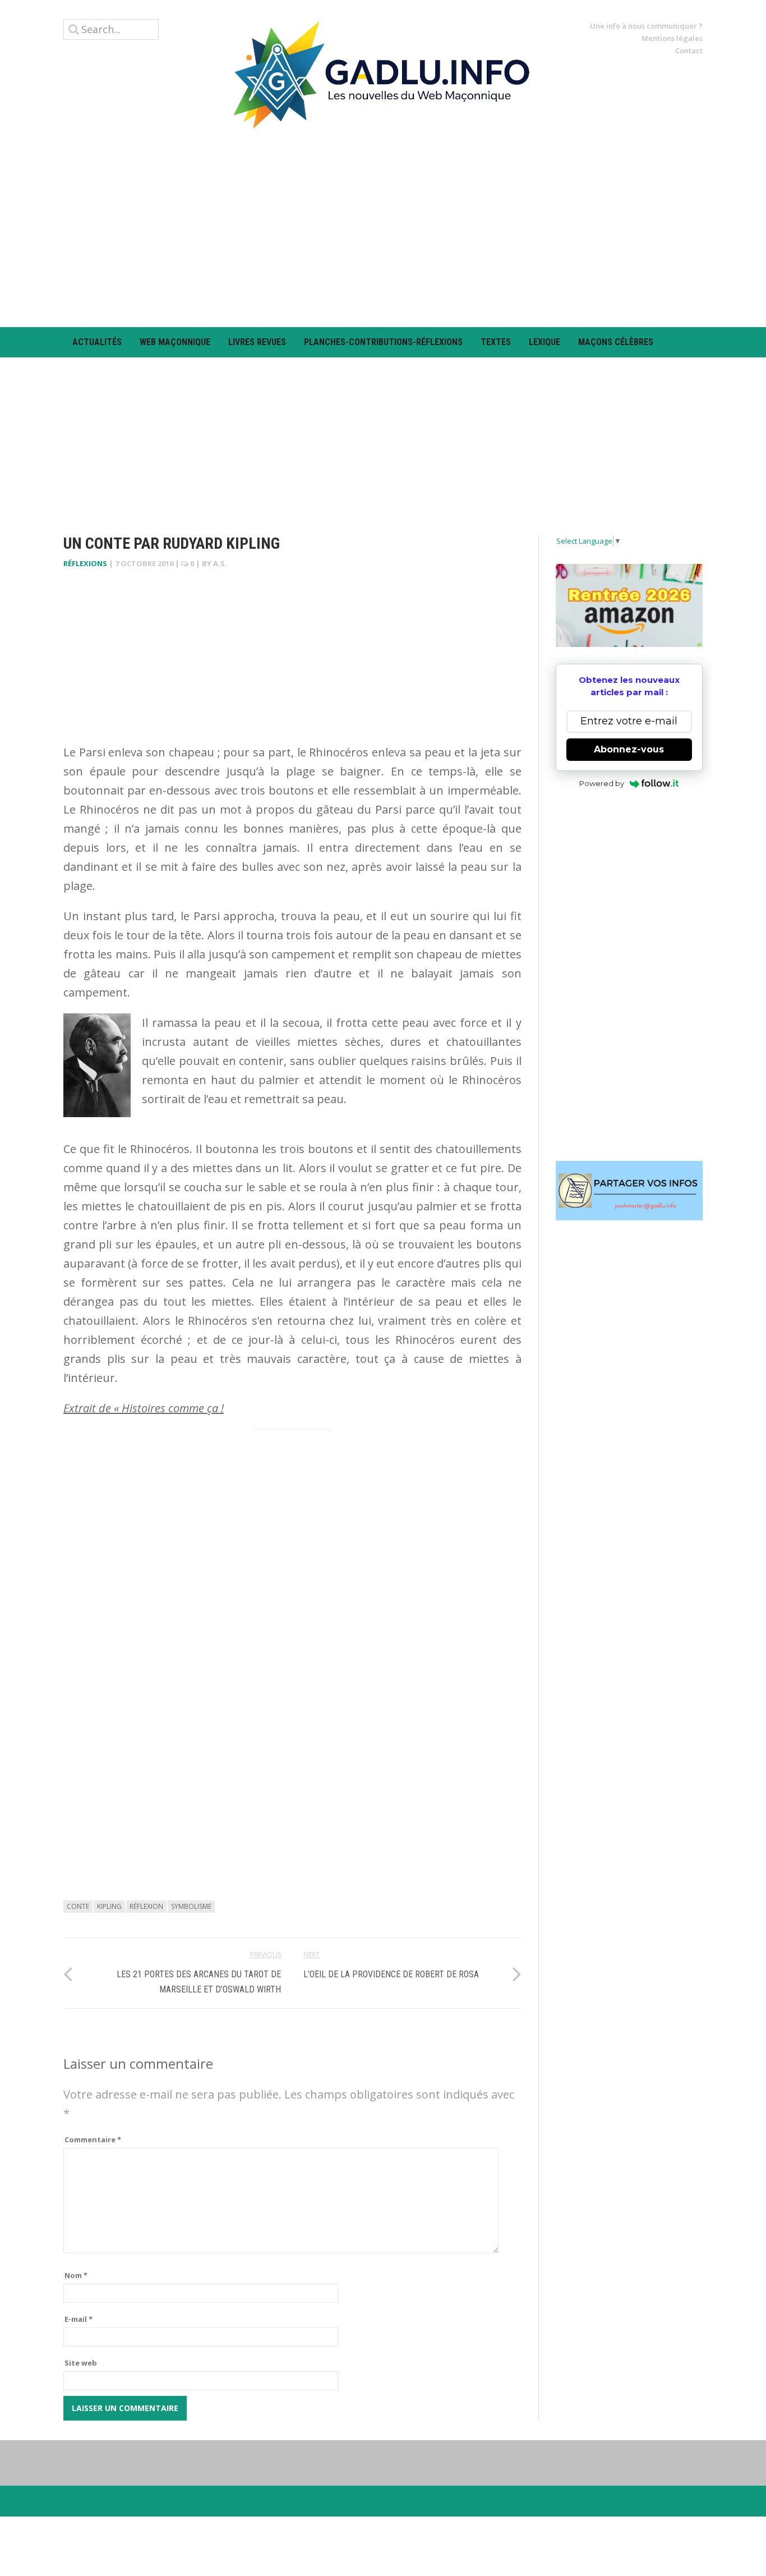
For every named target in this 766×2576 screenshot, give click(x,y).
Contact (689, 50)
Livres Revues (257, 342)
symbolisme (191, 1906)
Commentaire (93, 2139)
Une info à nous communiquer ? (646, 26)
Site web (81, 2363)
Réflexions (85, 563)
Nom (76, 2275)
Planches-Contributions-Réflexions (383, 342)
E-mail (79, 2319)
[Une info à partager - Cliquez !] (629, 1191)
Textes (496, 342)
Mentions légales (672, 38)
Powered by (602, 783)
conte (78, 1906)
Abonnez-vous (629, 749)
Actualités (97, 342)
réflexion (146, 1906)
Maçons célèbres (616, 342)
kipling (109, 1906)
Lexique (544, 342)
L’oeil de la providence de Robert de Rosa (391, 1974)
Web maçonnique (175, 342)
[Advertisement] (383, 228)
